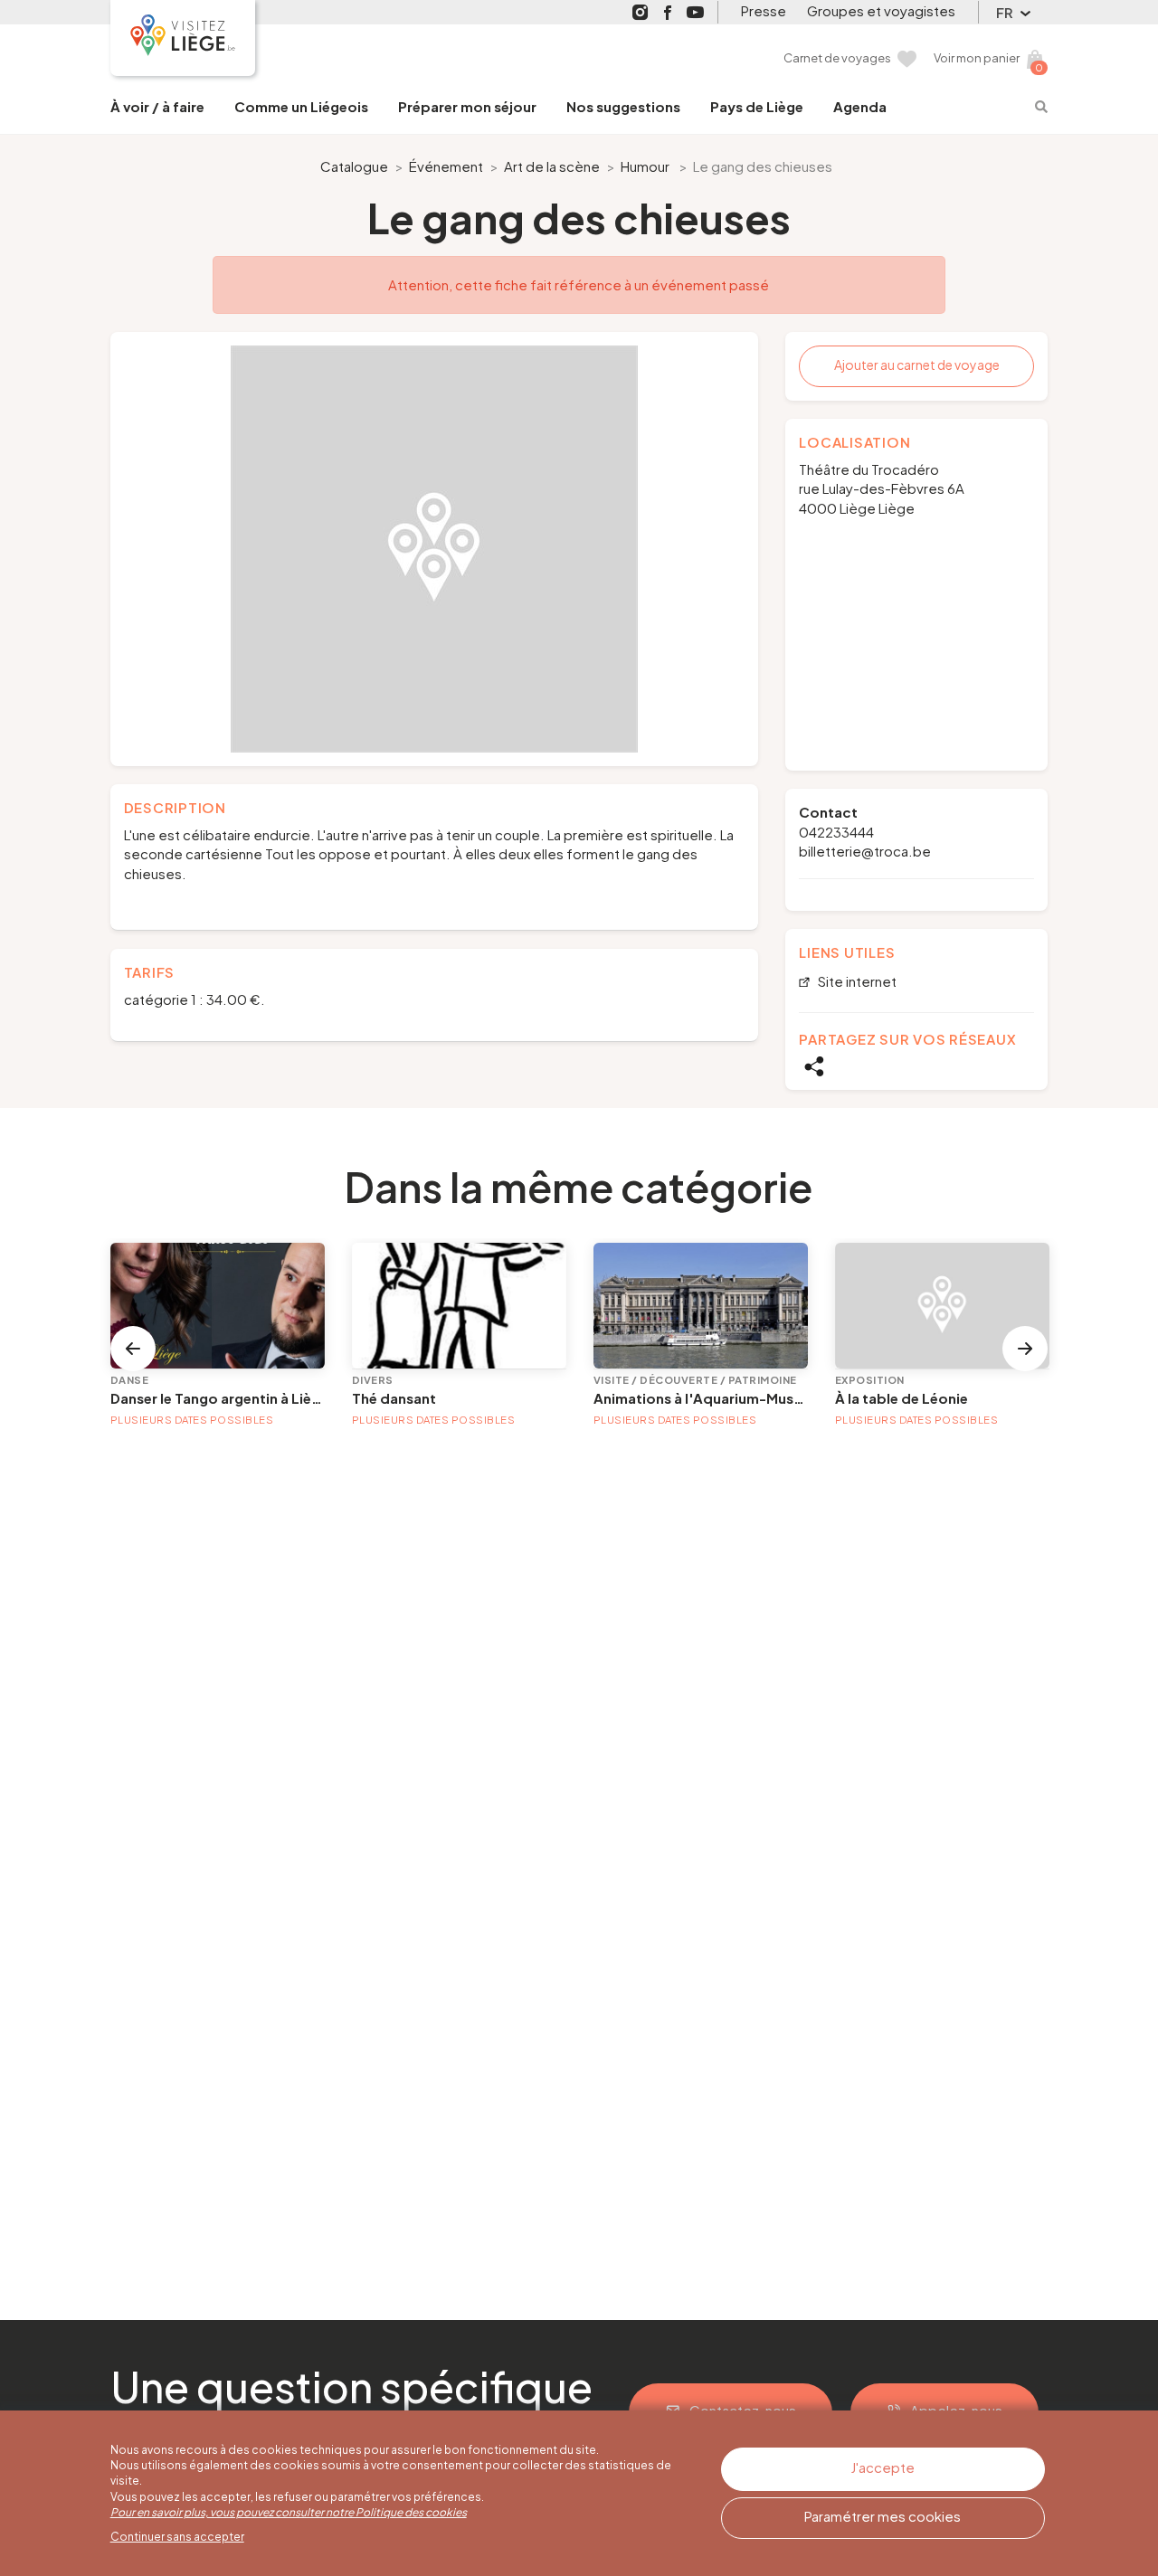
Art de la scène (552, 166)
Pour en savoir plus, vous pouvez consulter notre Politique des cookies (289, 2512)
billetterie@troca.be (865, 851)
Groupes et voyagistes (881, 10)
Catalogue (354, 166)
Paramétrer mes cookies (883, 2516)
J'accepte (883, 2467)
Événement (446, 166)
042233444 (836, 832)
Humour (645, 166)
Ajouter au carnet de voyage (917, 365)
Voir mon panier (977, 58)
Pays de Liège (757, 106)
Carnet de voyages (837, 58)
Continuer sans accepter (177, 2537)
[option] (435, 549)
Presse (764, 10)
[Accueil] (183, 38)
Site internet (856, 982)
